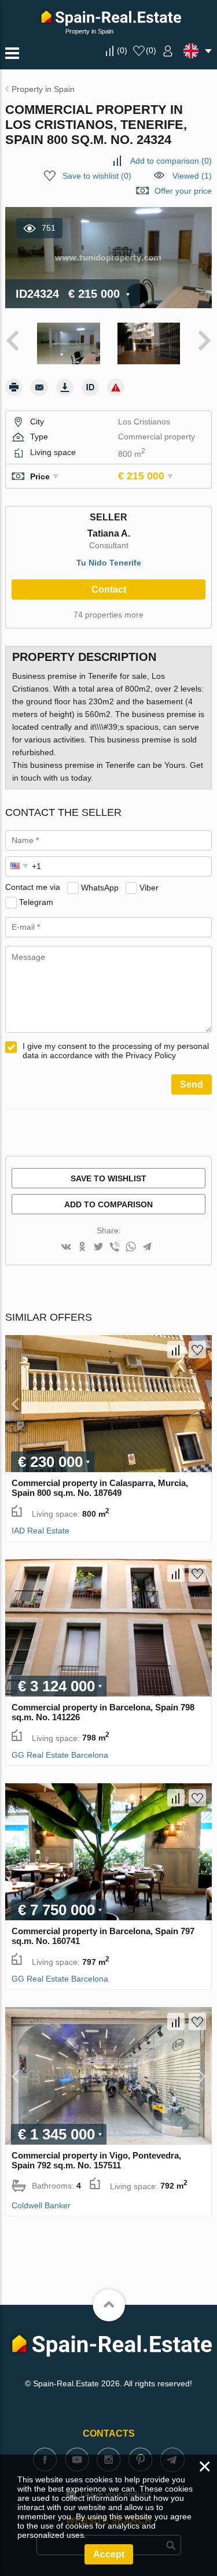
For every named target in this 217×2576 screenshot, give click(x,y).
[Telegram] (147, 1248)
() (122, 50)
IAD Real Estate (41, 1531)
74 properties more (108, 615)
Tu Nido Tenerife (109, 563)
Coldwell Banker (41, 2205)
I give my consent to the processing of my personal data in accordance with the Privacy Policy (116, 1051)
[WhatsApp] (131, 1248)
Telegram (36, 901)
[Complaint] (116, 387)
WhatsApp (100, 887)
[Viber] (115, 1248)
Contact (109, 590)
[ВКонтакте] (66, 1248)
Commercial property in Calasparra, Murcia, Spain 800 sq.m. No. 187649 (100, 1488)
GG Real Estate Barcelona (60, 1755)
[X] (98, 1248)
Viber (149, 887)
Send (192, 1084)
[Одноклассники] (82, 1248)
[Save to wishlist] (197, 1350)
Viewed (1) (192, 176)
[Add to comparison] (176, 1350)
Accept (109, 2554)
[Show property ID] (90, 387)
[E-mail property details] (39, 387)
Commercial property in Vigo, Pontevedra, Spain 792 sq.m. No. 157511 (96, 2160)
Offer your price (183, 191)
